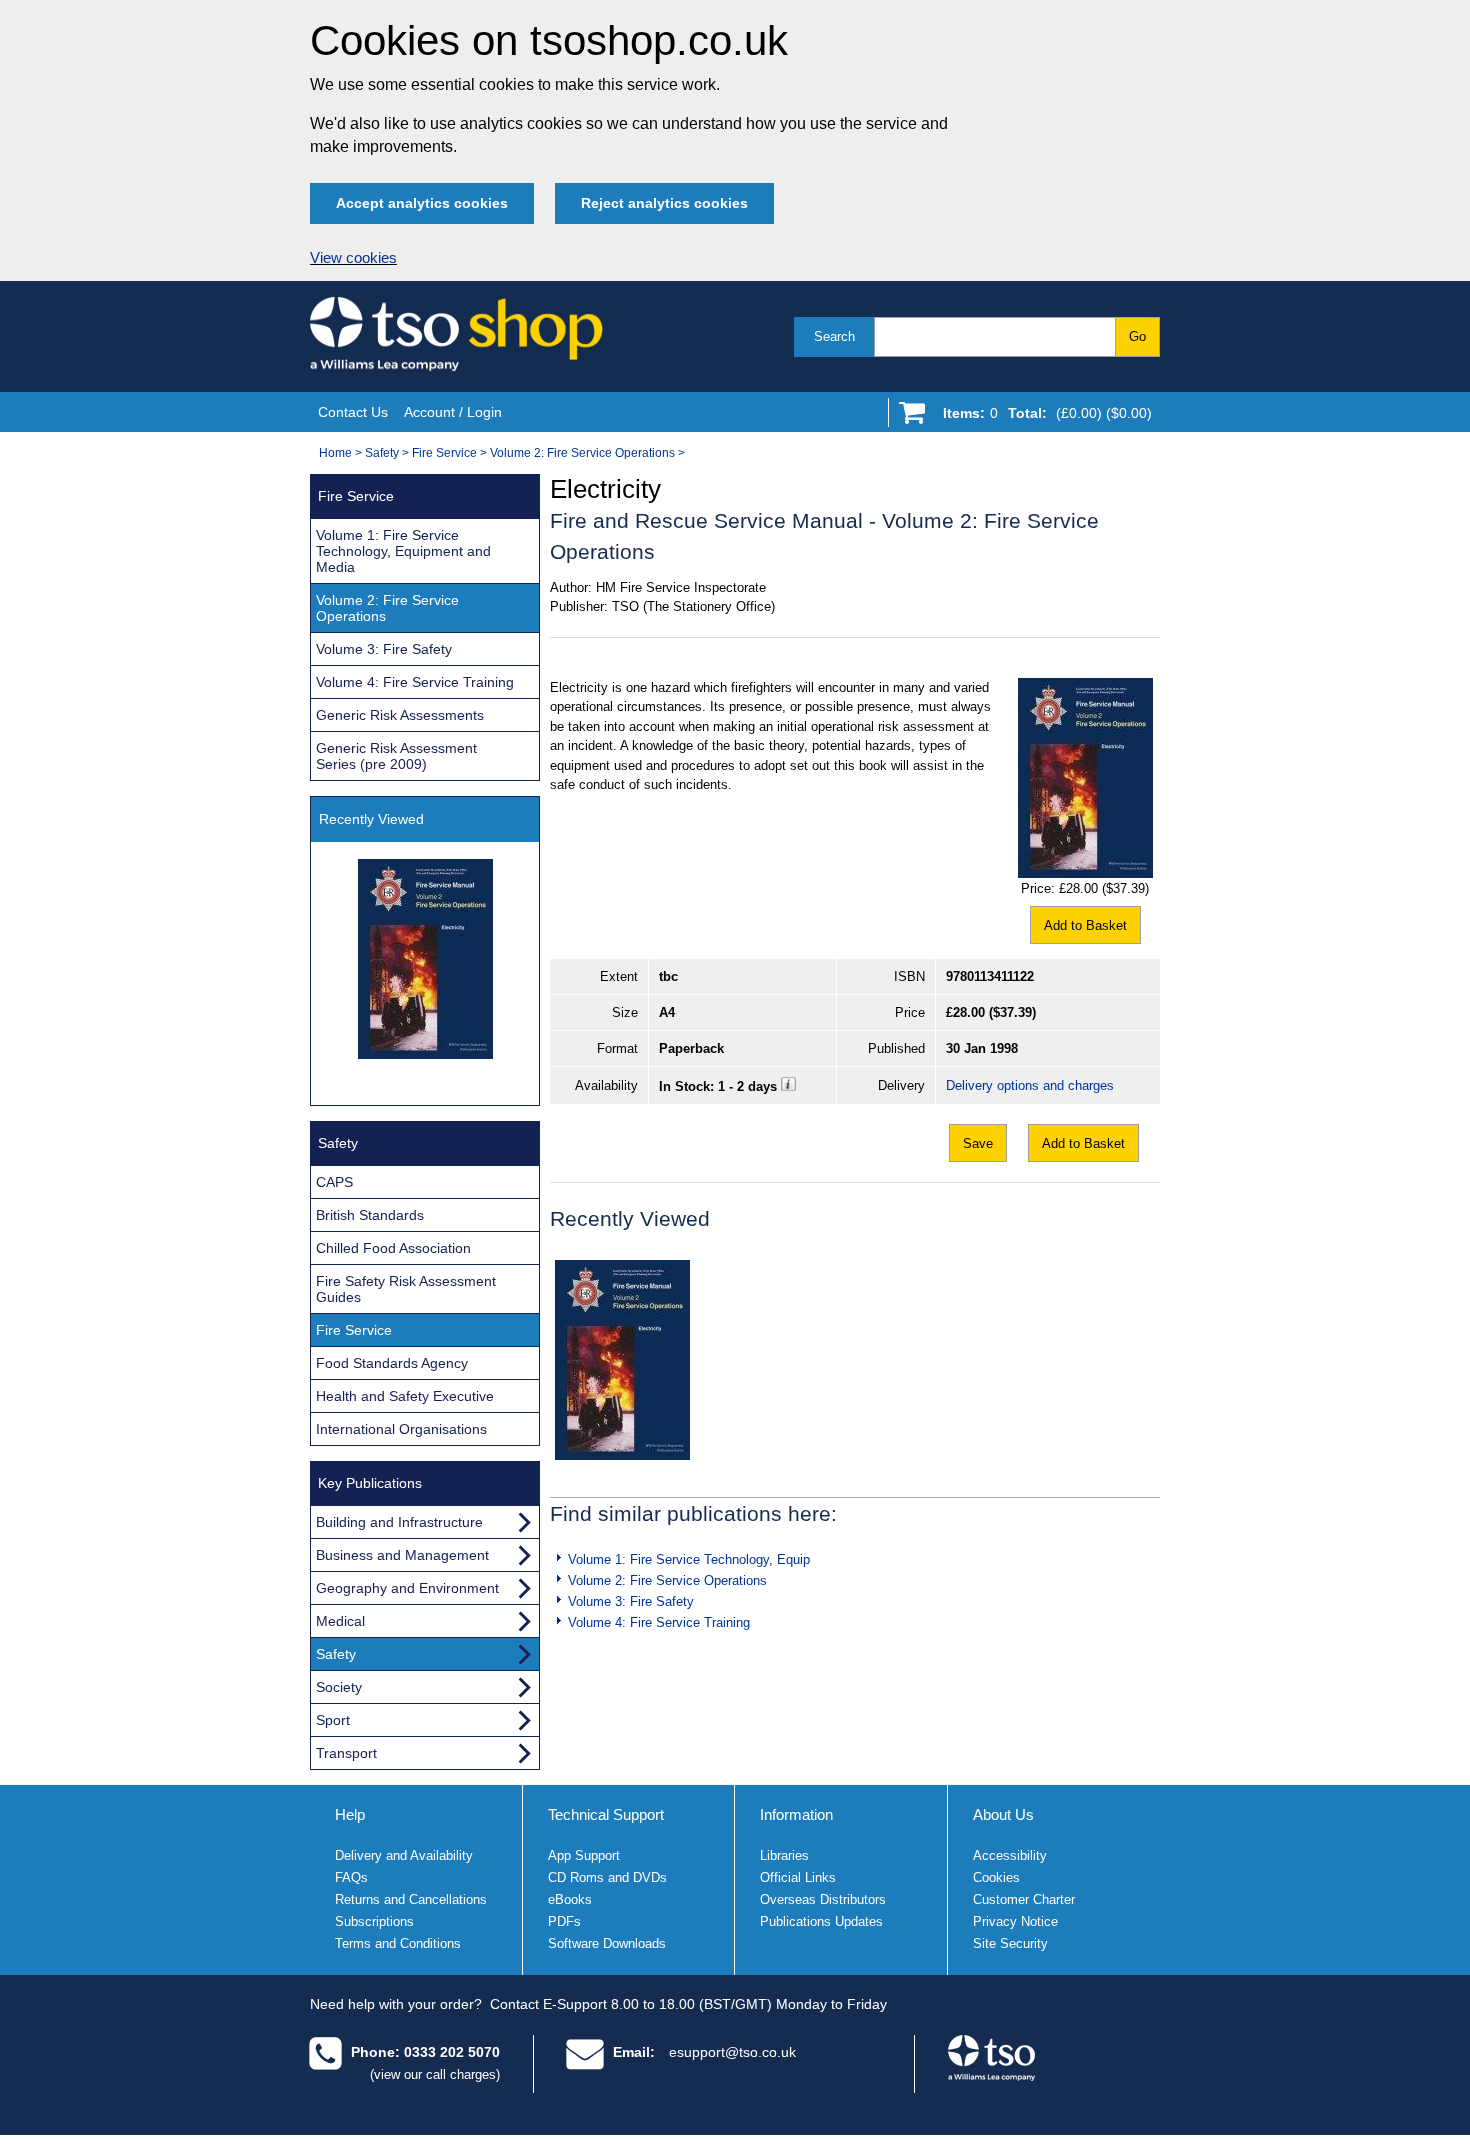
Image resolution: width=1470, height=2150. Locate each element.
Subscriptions (374, 1921)
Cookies (996, 1877)
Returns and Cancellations (411, 1899)
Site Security (1010, 1943)
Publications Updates (821, 1921)
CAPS (334, 1182)
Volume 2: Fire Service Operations (582, 453)
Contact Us (353, 412)
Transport (346, 1753)
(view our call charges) (435, 2074)
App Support (584, 1855)
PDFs (564, 1921)
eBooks (570, 1899)
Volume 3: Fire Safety (631, 1601)
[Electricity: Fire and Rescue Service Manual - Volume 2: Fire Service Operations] (622, 1360)
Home (335, 453)
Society (339, 1687)
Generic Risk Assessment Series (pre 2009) (396, 756)
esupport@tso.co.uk (732, 2052)
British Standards (370, 1215)
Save (978, 1143)
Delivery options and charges (1030, 1085)
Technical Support (606, 1814)
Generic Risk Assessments (400, 715)
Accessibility (1010, 1855)
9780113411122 (990, 976)
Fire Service (444, 453)
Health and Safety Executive (405, 1396)
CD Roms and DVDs (607, 1877)
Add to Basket (1085, 925)
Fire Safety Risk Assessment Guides (406, 1289)
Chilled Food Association (393, 1248)
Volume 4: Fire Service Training (659, 1622)
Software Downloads (607, 1943)
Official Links (798, 1877)
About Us (1003, 1814)
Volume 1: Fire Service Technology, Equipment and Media (403, 551)
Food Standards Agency (392, 1363)
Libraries (784, 1855)
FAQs (351, 1877)
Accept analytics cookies (422, 203)
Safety (382, 453)
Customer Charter (1024, 1899)
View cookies (353, 258)
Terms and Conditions (398, 1943)
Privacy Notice (1015, 1921)
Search (834, 336)
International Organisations (401, 1429)
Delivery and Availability (404, 1855)
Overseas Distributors (823, 1899)
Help (350, 1814)
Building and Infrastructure (399, 1522)
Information (796, 1814)
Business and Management (402, 1555)
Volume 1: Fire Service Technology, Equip (689, 1559)
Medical (340, 1621)
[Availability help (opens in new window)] (788, 1086)
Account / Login (453, 412)
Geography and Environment (407, 1588)
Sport (333, 1720)
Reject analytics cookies (664, 203)
